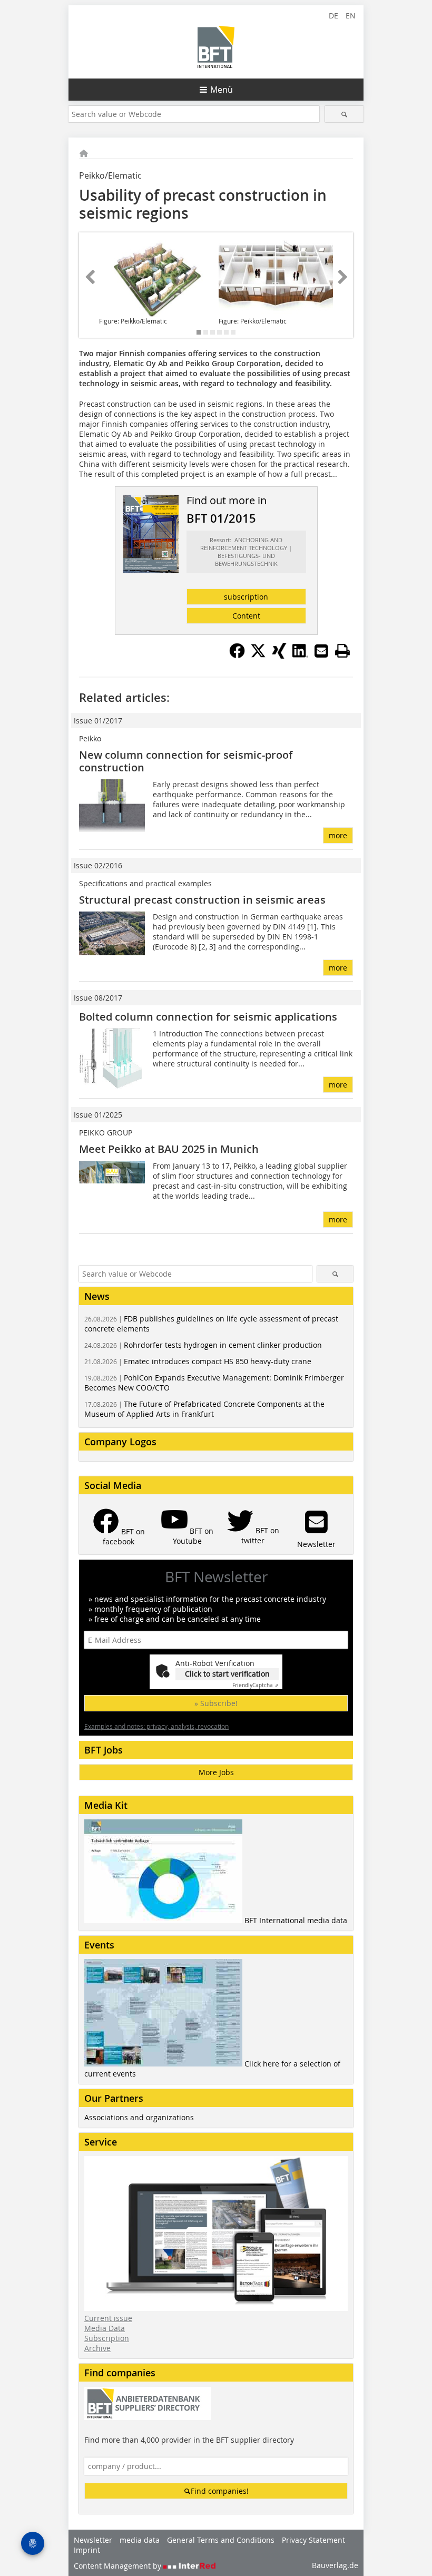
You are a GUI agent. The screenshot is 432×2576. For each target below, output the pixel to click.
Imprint (87, 2550)
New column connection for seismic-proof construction (186, 761)
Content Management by (119, 2566)
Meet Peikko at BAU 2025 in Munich (169, 1149)
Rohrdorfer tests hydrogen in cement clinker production (203, 1345)
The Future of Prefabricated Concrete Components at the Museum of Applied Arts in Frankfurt (204, 1409)
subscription (246, 597)
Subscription (107, 2338)
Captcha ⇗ (256, 1685)
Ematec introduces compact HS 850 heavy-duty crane (198, 1361)
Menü (222, 90)
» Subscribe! (216, 1703)
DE (333, 16)
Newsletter (93, 2540)
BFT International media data (296, 1920)
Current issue (108, 2318)
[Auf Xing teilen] (279, 655)
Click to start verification (227, 1674)
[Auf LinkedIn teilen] (300, 655)
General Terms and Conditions (221, 2540)
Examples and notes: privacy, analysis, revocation (156, 1726)
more (338, 835)
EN (351, 16)
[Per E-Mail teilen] (321, 651)
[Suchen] (344, 114)
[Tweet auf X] (258, 655)
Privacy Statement (313, 2540)
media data (140, 2540)
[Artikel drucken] (342, 651)
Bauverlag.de (335, 2565)
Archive (97, 2348)
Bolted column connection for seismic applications (208, 1017)
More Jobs (216, 1772)
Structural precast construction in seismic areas (202, 900)
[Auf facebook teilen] (237, 655)
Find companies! (220, 2491)
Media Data (105, 2328)
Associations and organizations (139, 2117)
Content (246, 616)
